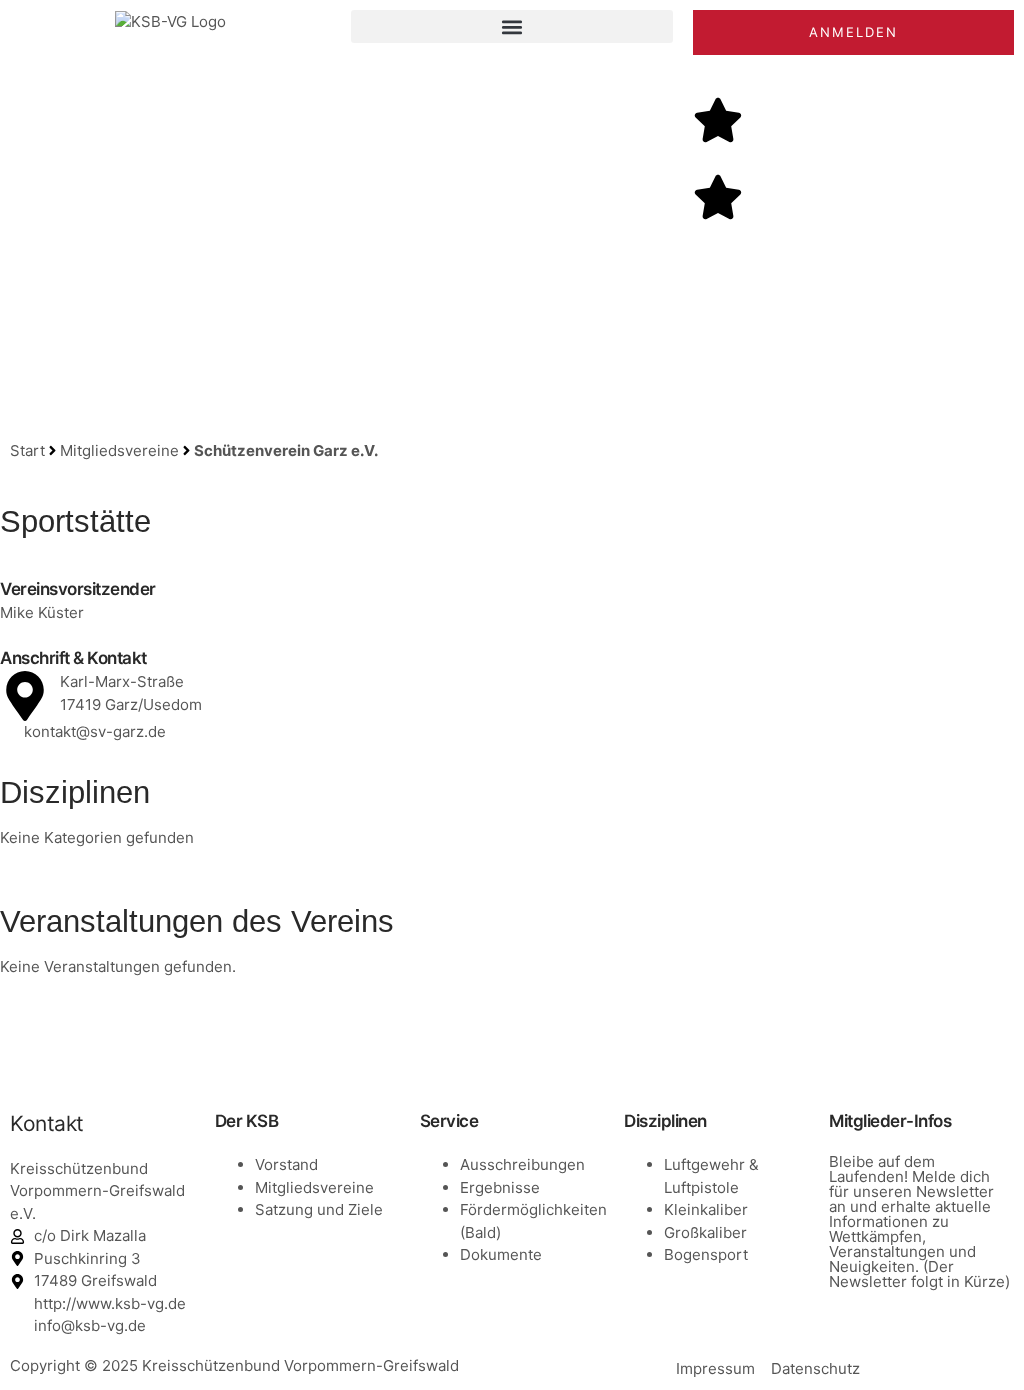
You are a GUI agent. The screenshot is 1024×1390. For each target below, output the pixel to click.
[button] (511, 26)
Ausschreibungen (522, 1164)
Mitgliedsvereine (119, 450)
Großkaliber (705, 1232)
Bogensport (706, 1254)
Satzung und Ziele (319, 1209)
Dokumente (501, 1254)
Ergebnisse (500, 1187)
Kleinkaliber (706, 1209)
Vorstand (286, 1164)
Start (27, 450)
